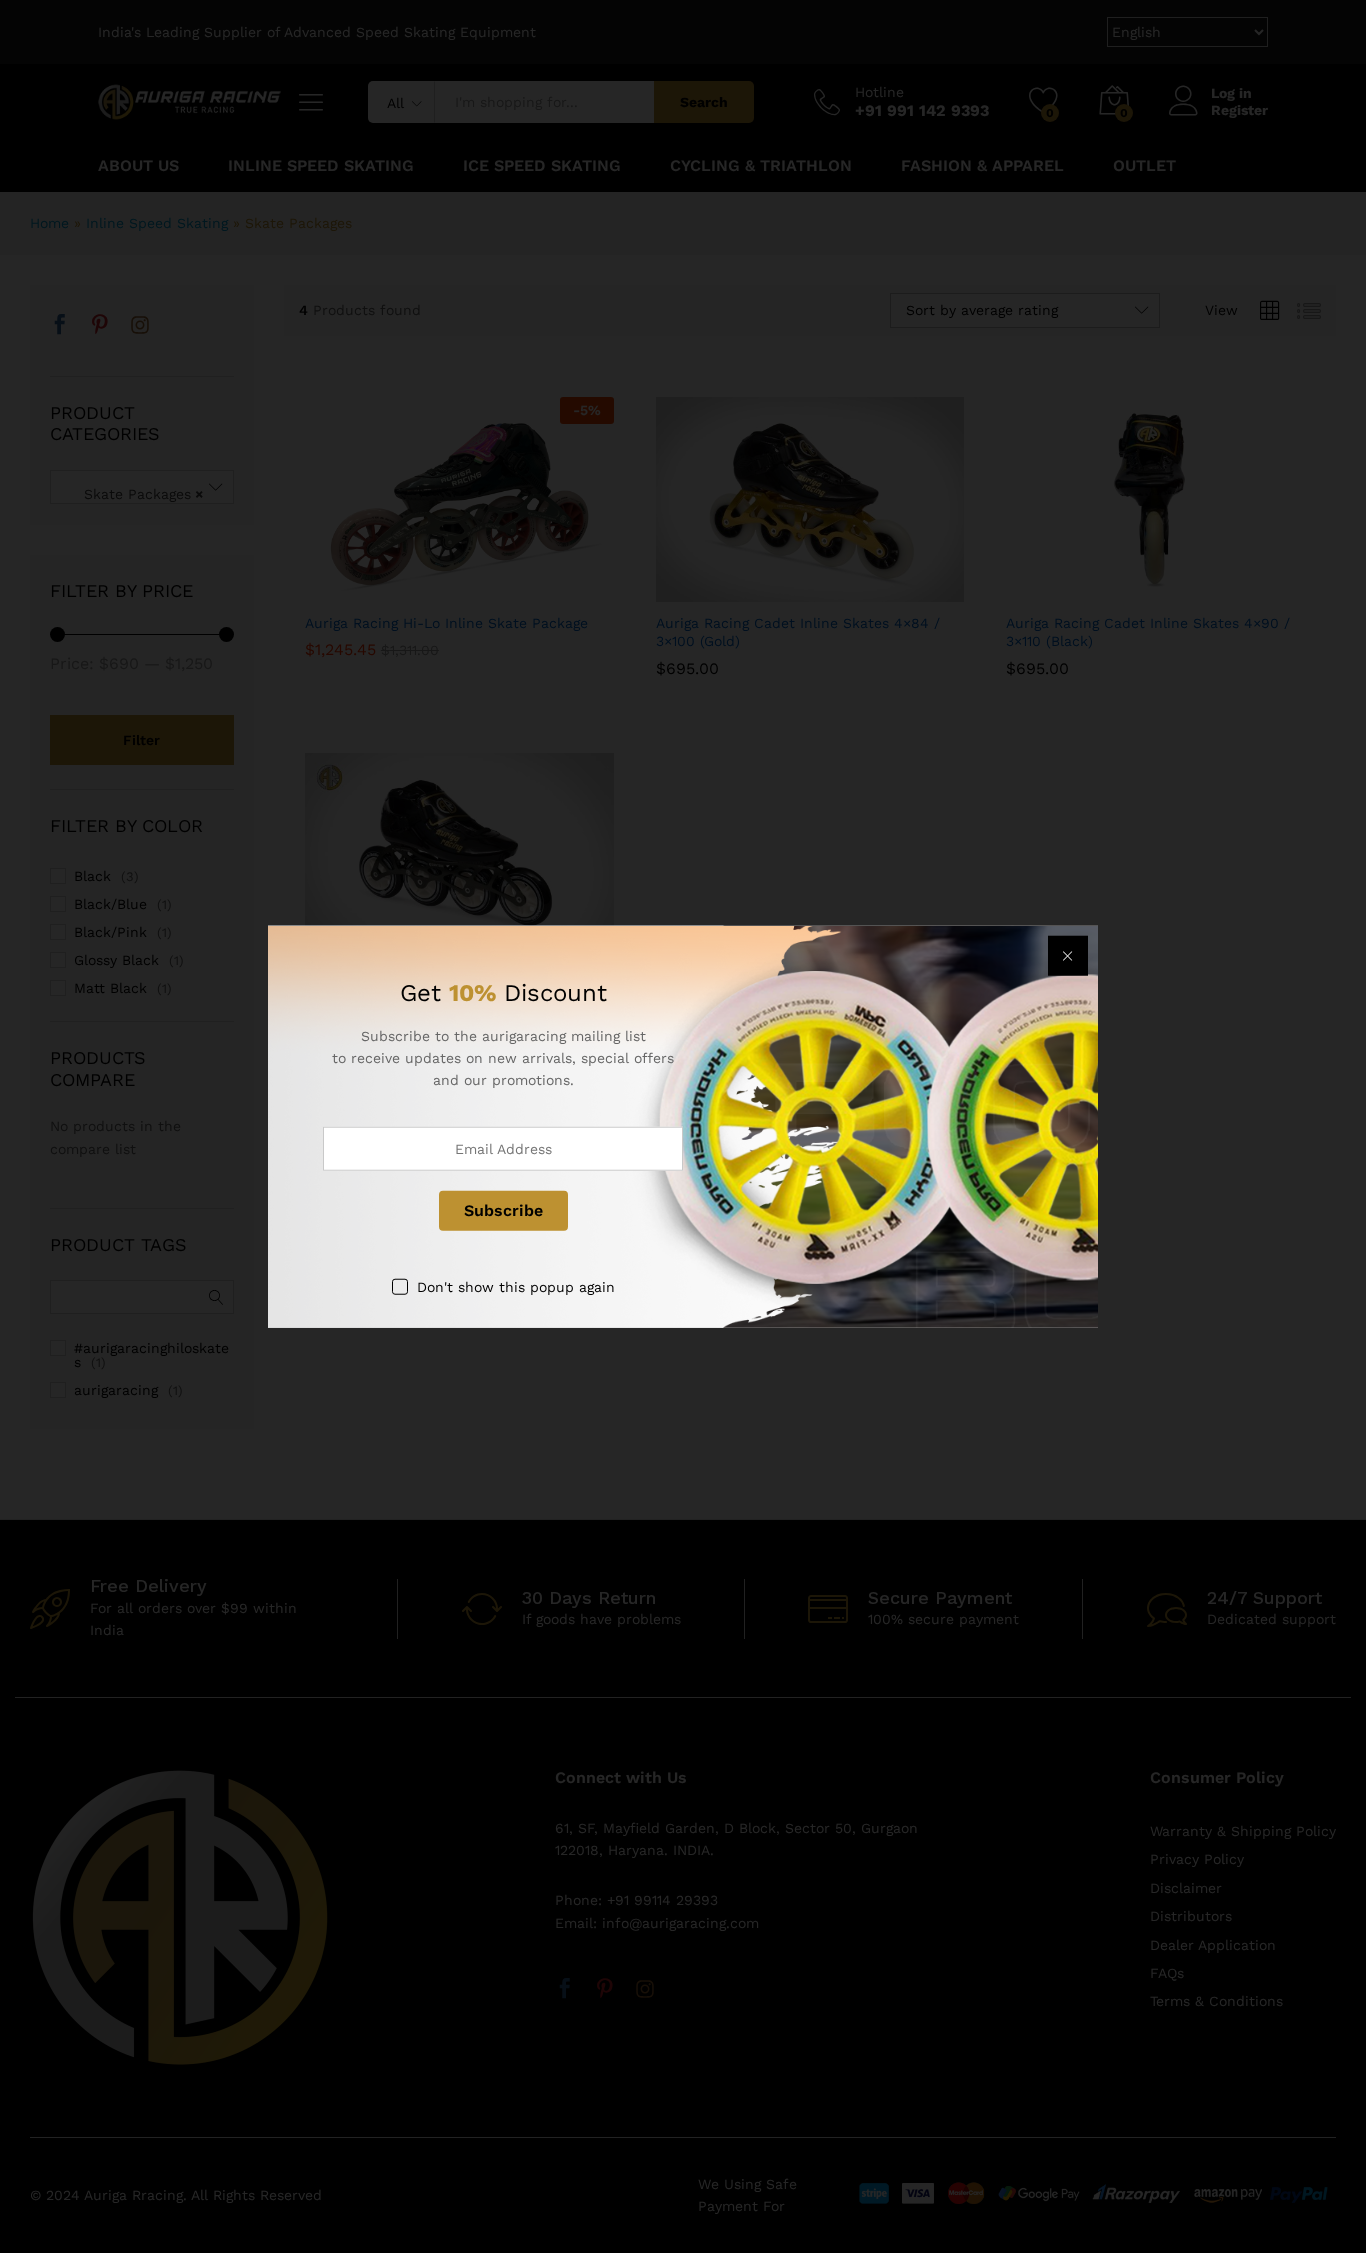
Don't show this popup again (516, 1286)
